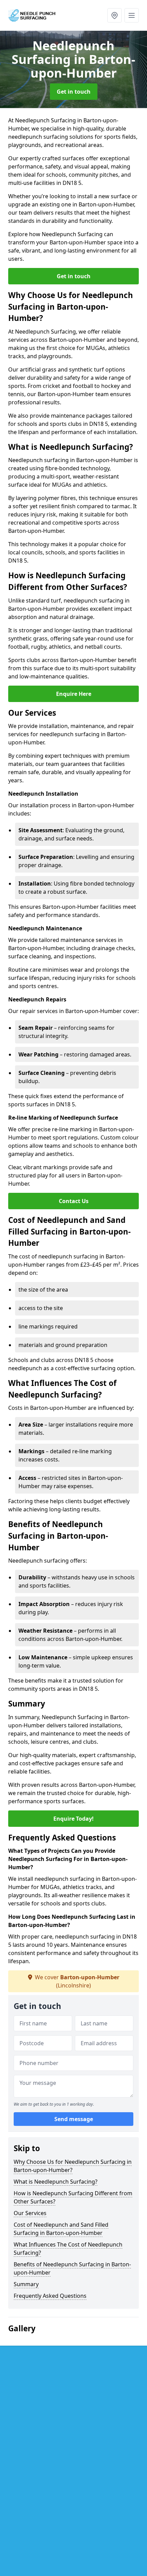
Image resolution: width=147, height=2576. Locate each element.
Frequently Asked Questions (50, 2296)
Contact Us (74, 1201)
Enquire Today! (73, 1819)
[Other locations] (115, 15)
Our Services (30, 2213)
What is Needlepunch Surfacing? (56, 2182)
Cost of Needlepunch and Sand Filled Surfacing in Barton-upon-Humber (61, 2229)
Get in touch (74, 92)
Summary (26, 2284)
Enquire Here (74, 694)
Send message (74, 2119)
